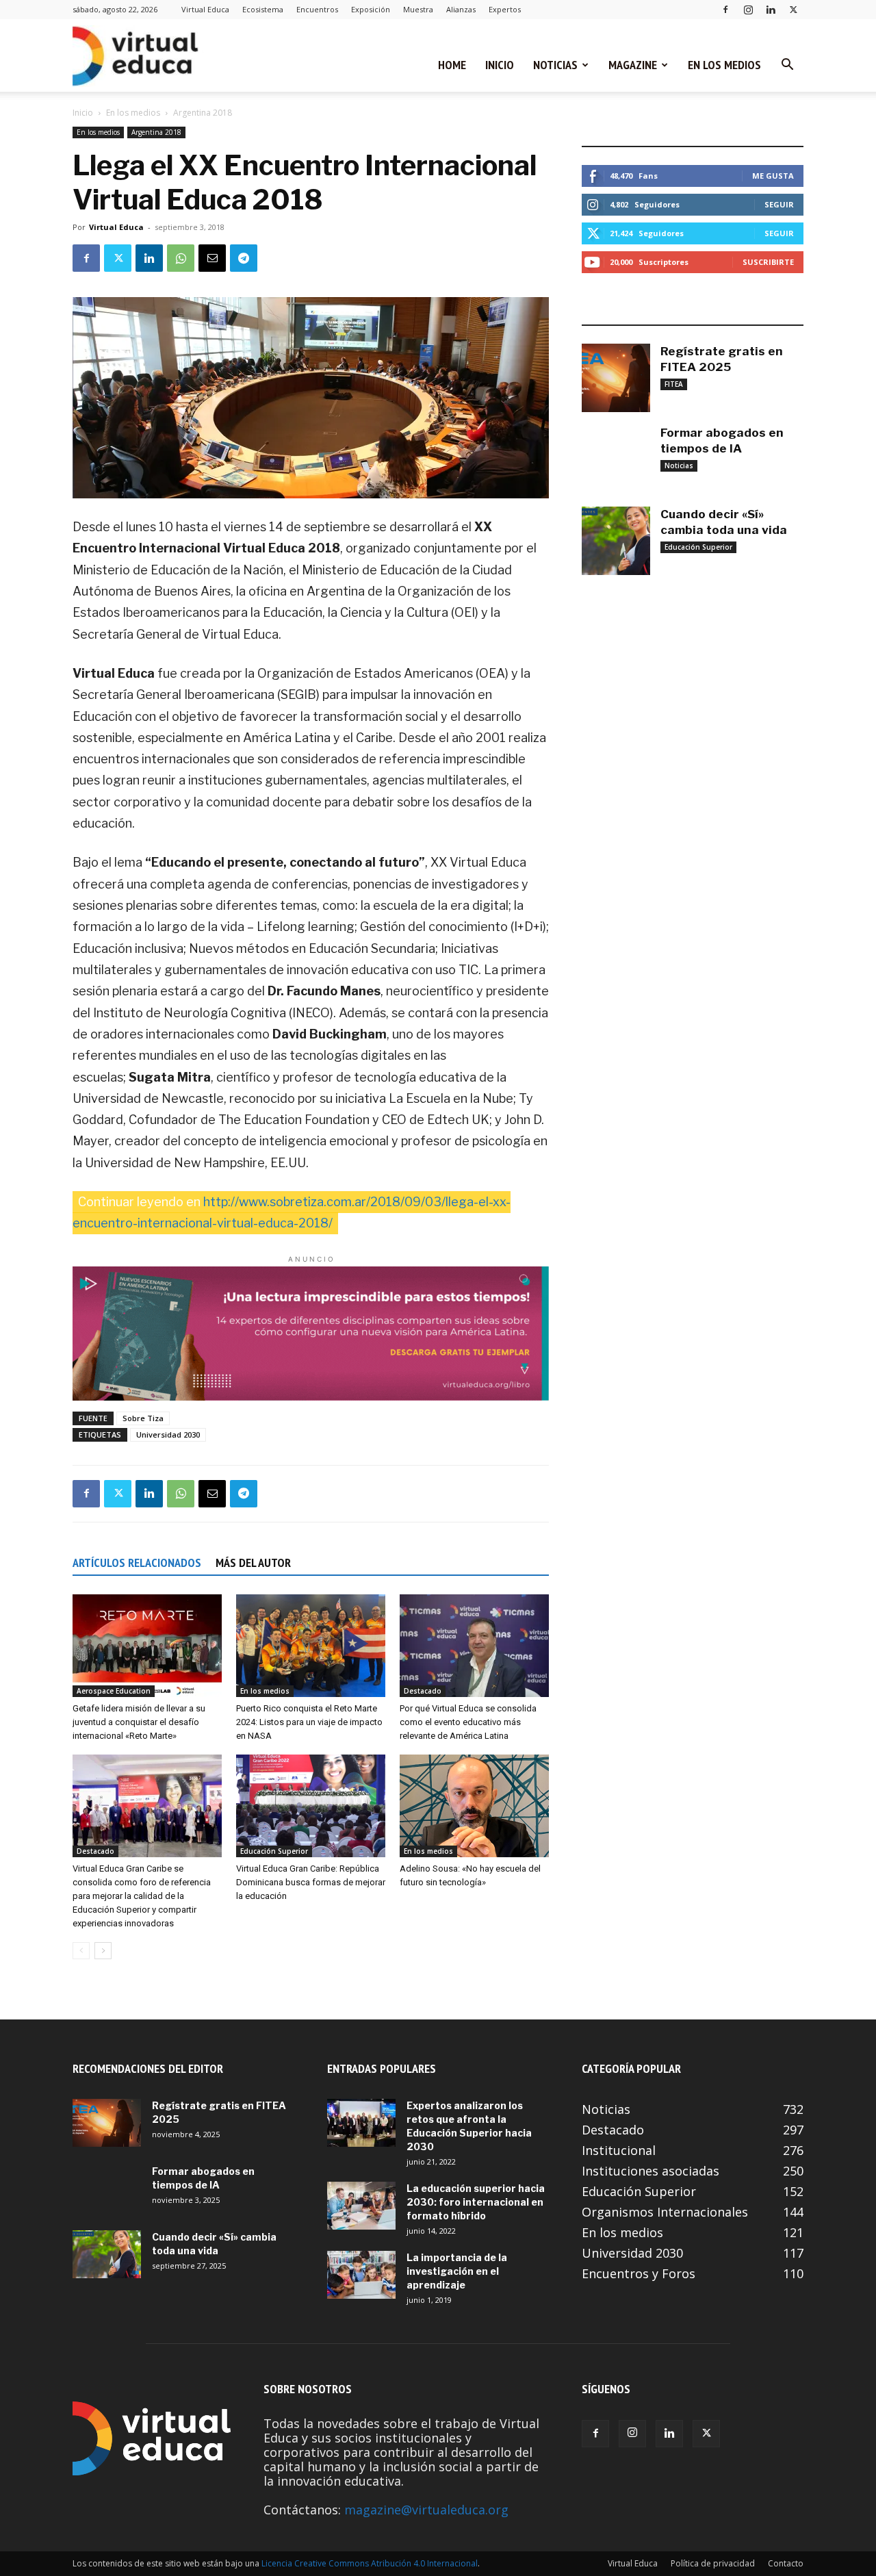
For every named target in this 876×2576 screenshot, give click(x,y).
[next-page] (103, 1951)
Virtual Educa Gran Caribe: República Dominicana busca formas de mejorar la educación (311, 1882)
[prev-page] (81, 1951)
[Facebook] (725, 9)
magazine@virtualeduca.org (426, 2510)
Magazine (633, 65)
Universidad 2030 (168, 1434)
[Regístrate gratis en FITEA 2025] (616, 378)
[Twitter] (793, 9)
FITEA (674, 384)
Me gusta (773, 176)
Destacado (423, 1691)
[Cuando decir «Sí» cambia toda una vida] (616, 541)
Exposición (371, 9)
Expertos (505, 9)
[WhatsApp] (181, 258)
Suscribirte (768, 262)
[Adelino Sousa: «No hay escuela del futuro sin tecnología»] (474, 1806)
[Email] (212, 258)
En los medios (724, 65)
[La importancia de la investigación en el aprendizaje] (361, 2275)
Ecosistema (263, 9)
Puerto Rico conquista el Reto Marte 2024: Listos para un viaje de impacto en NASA (309, 1722)
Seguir (779, 204)
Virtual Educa (205, 9)
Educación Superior (274, 1851)
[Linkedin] (771, 9)
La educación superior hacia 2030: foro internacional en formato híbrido (476, 2202)
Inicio (500, 65)
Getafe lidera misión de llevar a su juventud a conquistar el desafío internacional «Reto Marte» (139, 1722)
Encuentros (317, 9)
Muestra (418, 9)
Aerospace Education (114, 1691)
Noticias (555, 65)
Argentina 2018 (156, 132)
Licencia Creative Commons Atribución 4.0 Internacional (370, 2563)
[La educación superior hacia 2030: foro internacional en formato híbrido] (361, 2206)
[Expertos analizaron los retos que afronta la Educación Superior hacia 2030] (361, 2123)
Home (452, 65)
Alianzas (461, 9)
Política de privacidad (713, 2563)
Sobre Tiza (143, 1418)
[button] (787, 65)
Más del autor (253, 1563)
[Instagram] (748, 9)
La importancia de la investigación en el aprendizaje (457, 2271)
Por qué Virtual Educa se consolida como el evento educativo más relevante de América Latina (468, 1722)
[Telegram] (244, 258)
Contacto (786, 2563)
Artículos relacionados (137, 1563)
